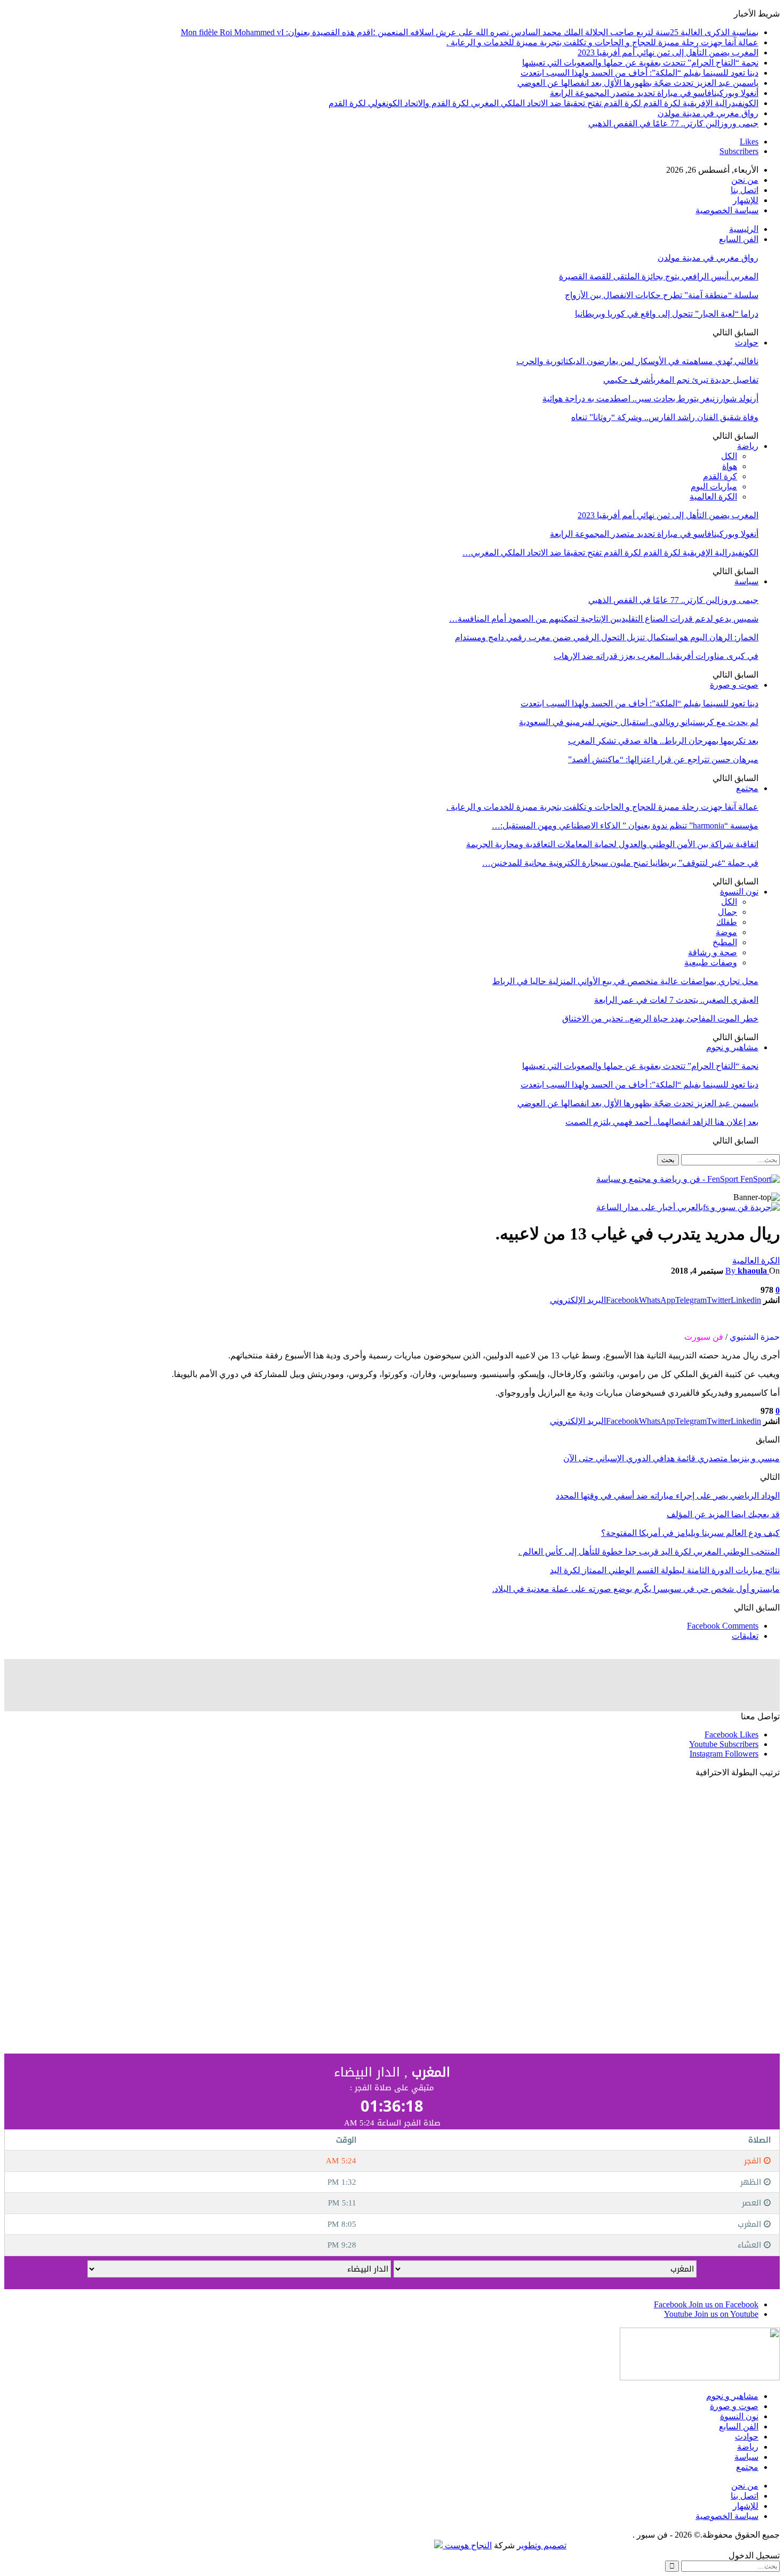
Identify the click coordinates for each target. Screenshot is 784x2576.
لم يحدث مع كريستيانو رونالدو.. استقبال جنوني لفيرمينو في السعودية (639, 722)
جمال (727, 912)
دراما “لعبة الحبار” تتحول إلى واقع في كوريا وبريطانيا (667, 314)
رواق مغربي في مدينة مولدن (708, 113)
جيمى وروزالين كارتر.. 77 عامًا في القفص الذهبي (673, 123)
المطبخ (725, 942)
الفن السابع (739, 239)
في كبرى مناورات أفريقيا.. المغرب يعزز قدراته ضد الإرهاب (656, 656)
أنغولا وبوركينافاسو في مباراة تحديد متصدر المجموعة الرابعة (654, 93)
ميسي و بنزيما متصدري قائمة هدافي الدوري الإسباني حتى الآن (671, 1458)
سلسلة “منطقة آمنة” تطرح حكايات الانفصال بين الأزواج (662, 295)
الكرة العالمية (713, 497)
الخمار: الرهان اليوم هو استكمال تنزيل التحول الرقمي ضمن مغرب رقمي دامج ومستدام (607, 637)
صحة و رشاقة (713, 952)
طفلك (727, 922)
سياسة (746, 581)
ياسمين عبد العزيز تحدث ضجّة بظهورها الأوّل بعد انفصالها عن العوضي (638, 83)
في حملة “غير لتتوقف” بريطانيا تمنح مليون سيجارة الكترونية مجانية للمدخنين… (620, 863)
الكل (729, 456)
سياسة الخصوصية (727, 210)
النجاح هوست (467, 2545)
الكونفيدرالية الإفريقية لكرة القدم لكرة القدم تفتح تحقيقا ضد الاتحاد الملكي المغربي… (610, 553)
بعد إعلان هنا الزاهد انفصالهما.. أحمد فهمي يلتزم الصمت (662, 1122)
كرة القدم (720, 476)
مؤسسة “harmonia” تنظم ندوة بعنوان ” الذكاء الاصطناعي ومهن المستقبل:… (625, 826)
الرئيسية (744, 229)
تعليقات (745, 1636)
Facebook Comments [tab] (723, 1626)
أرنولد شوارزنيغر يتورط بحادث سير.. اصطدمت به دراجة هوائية (650, 399)
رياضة (748, 446)
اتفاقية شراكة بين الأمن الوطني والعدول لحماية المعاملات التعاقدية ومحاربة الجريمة (612, 844)
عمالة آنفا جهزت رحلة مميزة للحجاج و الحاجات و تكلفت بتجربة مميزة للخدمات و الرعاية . (602, 42)
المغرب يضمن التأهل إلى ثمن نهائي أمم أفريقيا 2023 (668, 53)
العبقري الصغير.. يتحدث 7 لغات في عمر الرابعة (676, 1000)
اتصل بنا (745, 190)
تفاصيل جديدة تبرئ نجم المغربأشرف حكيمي (681, 380)
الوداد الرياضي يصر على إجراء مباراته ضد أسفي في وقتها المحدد (668, 1496)
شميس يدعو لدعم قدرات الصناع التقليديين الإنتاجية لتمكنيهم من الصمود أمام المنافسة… (604, 619)
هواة (730, 466)
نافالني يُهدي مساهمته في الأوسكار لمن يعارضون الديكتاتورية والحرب (637, 361)
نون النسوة (739, 892)
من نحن (745, 180)
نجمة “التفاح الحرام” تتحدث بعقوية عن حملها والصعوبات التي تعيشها (640, 63)
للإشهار (746, 200)
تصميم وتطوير (542, 2545)
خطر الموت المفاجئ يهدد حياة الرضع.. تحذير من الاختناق (660, 1019)
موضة (726, 932)
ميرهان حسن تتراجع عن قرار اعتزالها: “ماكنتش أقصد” (663, 759)
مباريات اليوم (714, 486)
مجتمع (747, 788)
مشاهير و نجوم (732, 1047)
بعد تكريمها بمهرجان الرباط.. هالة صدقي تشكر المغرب (663, 741)
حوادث (747, 343)
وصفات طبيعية (711, 963)
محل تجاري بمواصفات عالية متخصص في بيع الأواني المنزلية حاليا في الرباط (625, 981)
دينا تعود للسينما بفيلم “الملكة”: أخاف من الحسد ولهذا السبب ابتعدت (639, 73)
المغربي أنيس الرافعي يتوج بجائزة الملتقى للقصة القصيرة (659, 276)
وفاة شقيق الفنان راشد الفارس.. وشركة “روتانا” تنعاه (665, 417)
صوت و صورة (734, 685)
